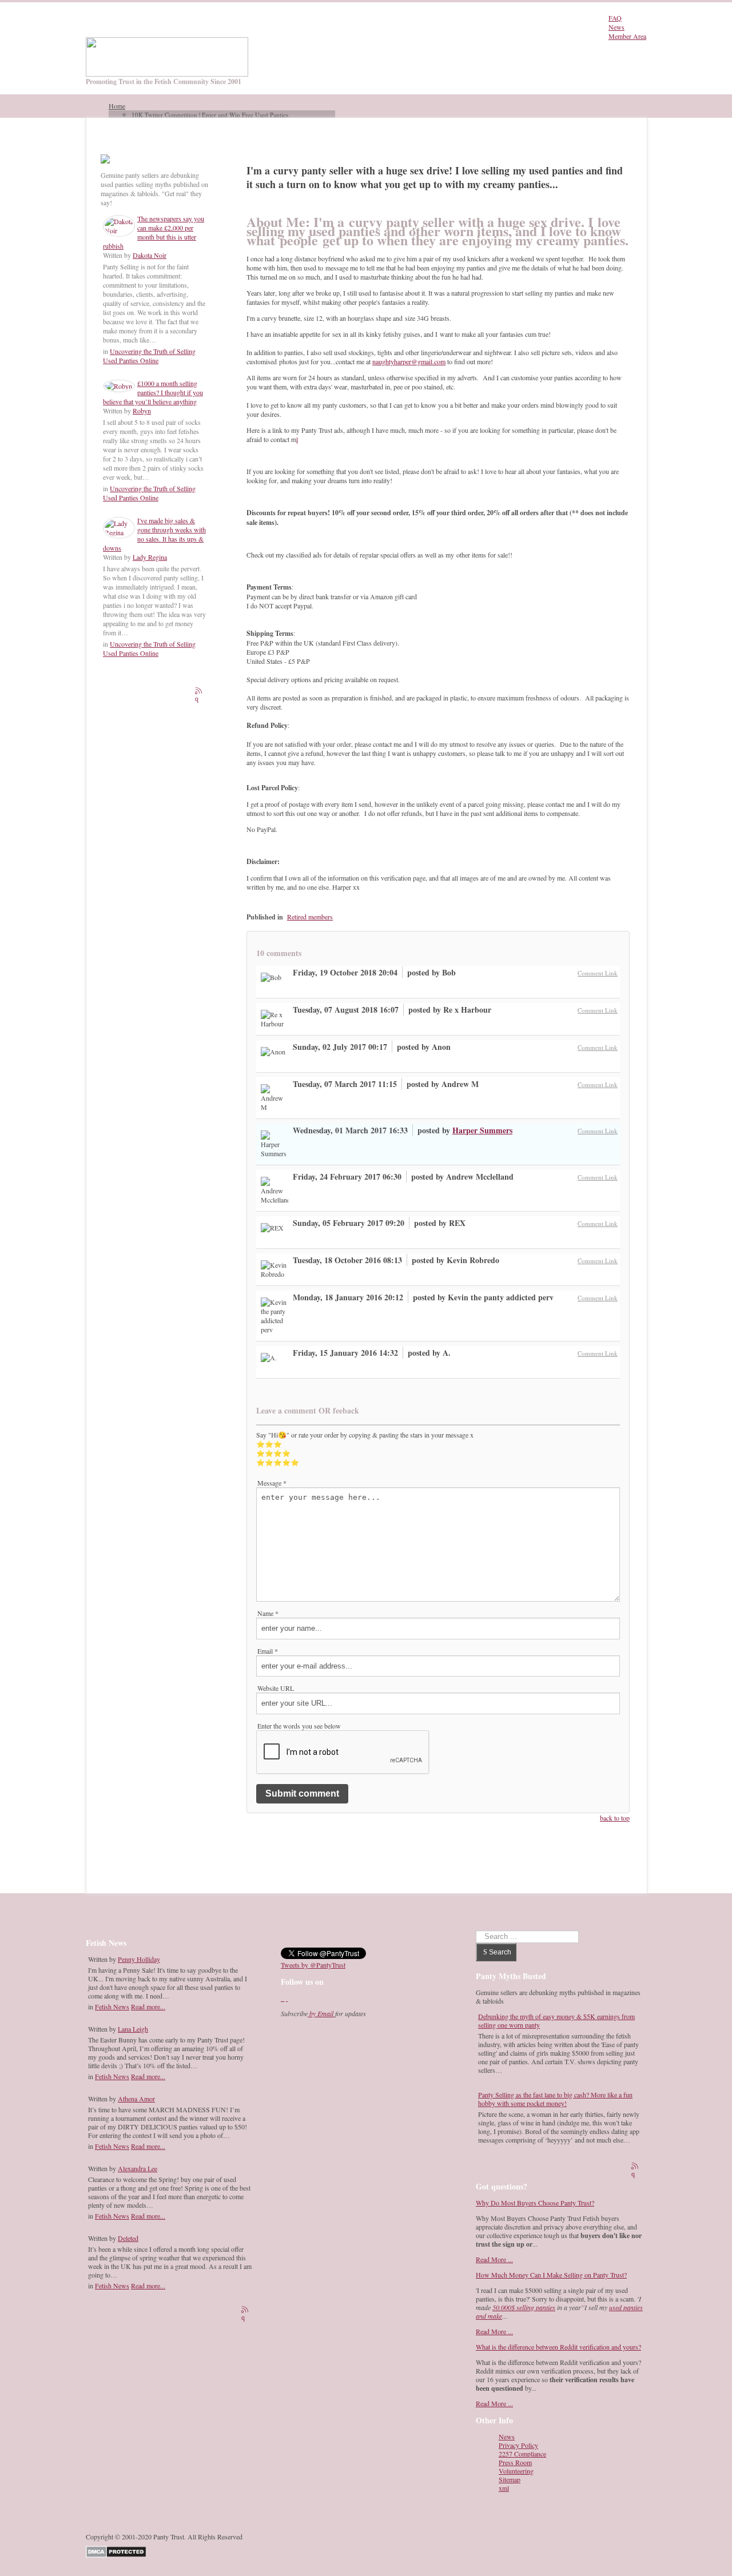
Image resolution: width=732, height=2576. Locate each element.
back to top (615, 1818)
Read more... (148, 2006)
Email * (268, 1651)
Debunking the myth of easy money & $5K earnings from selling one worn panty (556, 2020)
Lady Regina (150, 557)
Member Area (627, 36)
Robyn (142, 411)
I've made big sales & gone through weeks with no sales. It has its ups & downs (154, 534)
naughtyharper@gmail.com (409, 361)
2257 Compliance (522, 2454)
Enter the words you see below (299, 1726)
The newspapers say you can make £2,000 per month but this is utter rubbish (154, 232)
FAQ (615, 18)
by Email (321, 2013)
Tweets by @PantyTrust (313, 1965)
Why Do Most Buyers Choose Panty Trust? (535, 2203)
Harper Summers (482, 1130)
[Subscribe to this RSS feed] (200, 692)
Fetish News (112, 2006)
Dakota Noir (150, 255)
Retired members (310, 917)
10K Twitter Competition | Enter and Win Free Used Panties (210, 115)
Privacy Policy (518, 2445)
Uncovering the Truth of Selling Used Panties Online (149, 356)
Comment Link (598, 973)
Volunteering (516, 2471)
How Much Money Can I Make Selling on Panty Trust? (551, 2275)
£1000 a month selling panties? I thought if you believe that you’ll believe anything (153, 392)
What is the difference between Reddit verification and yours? (558, 2347)
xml (504, 2488)
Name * (268, 1613)
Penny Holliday (139, 1959)
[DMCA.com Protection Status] (118, 2550)
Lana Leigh (133, 2029)
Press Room (515, 2462)
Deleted (128, 2238)
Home (117, 106)
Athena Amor (136, 2099)
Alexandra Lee (138, 2168)
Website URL (276, 1688)
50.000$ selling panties (524, 2307)
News (616, 27)
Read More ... (494, 2259)
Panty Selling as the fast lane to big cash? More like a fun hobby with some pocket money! (555, 2099)
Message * (272, 1483)
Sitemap (510, 2480)
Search (500, 1952)
